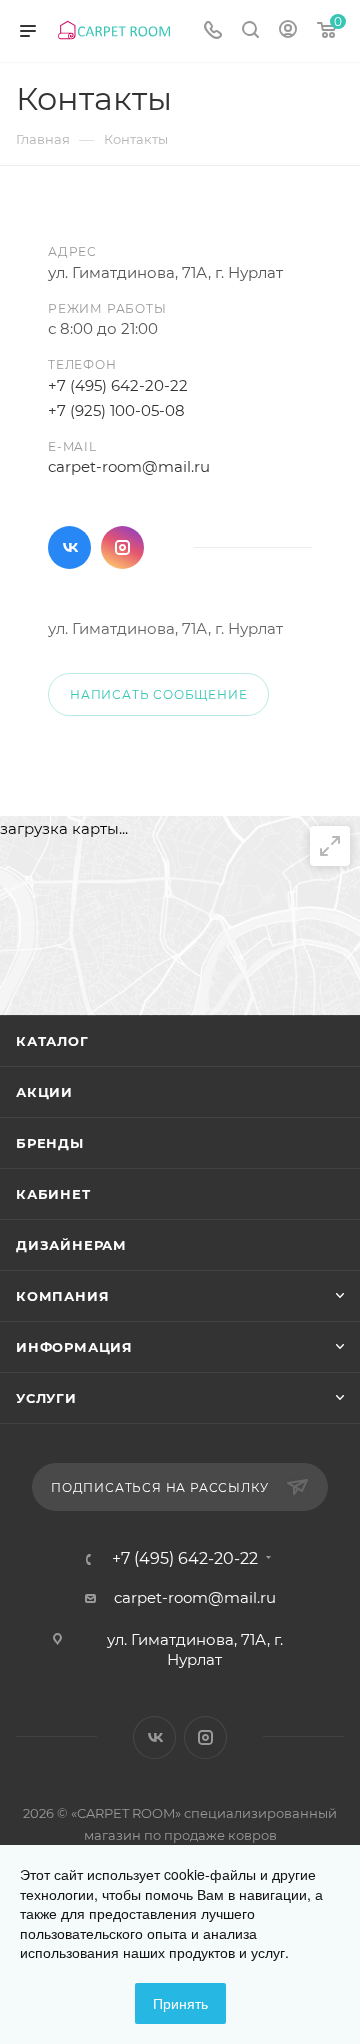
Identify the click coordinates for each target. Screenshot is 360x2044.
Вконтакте (69, 547)
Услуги (46, 1398)
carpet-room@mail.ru (129, 466)
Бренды (50, 1143)
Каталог (52, 1041)
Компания (62, 1296)
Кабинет (53, 1194)
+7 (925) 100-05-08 (116, 410)
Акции (44, 1092)
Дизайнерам (71, 1245)
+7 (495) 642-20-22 (118, 385)
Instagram (122, 547)
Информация (74, 1347)
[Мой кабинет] (288, 31)
